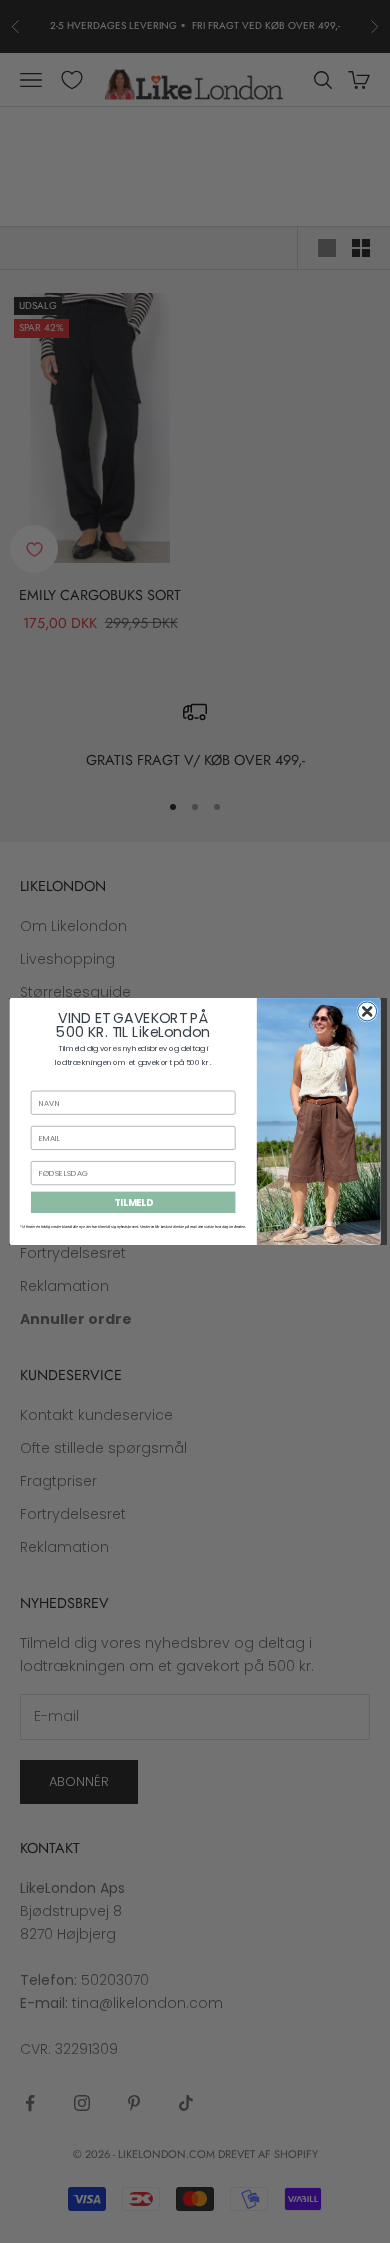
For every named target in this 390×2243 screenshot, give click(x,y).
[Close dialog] (367, 1011)
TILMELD (133, 1202)
